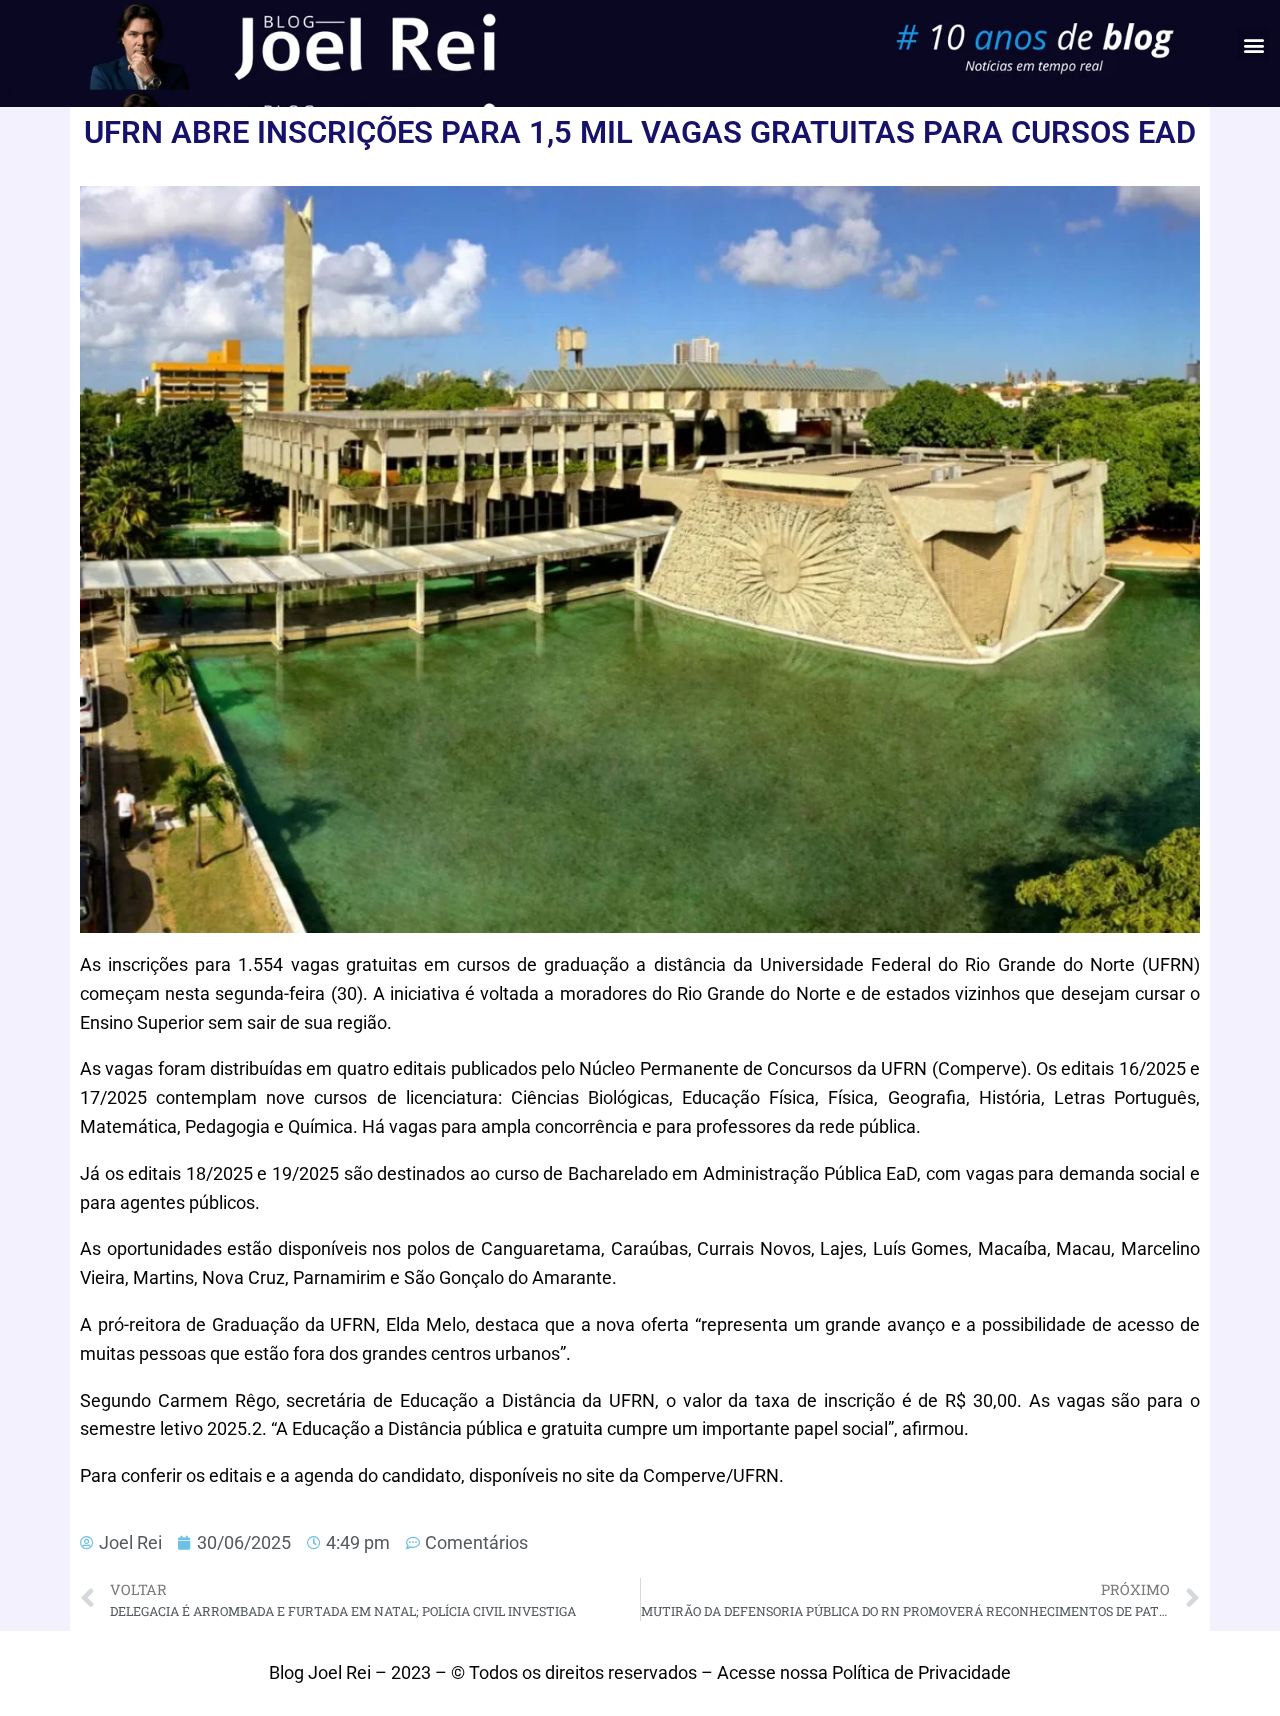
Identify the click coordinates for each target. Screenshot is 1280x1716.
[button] (1253, 44)
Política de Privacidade (921, 1672)
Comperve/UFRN (711, 1475)
